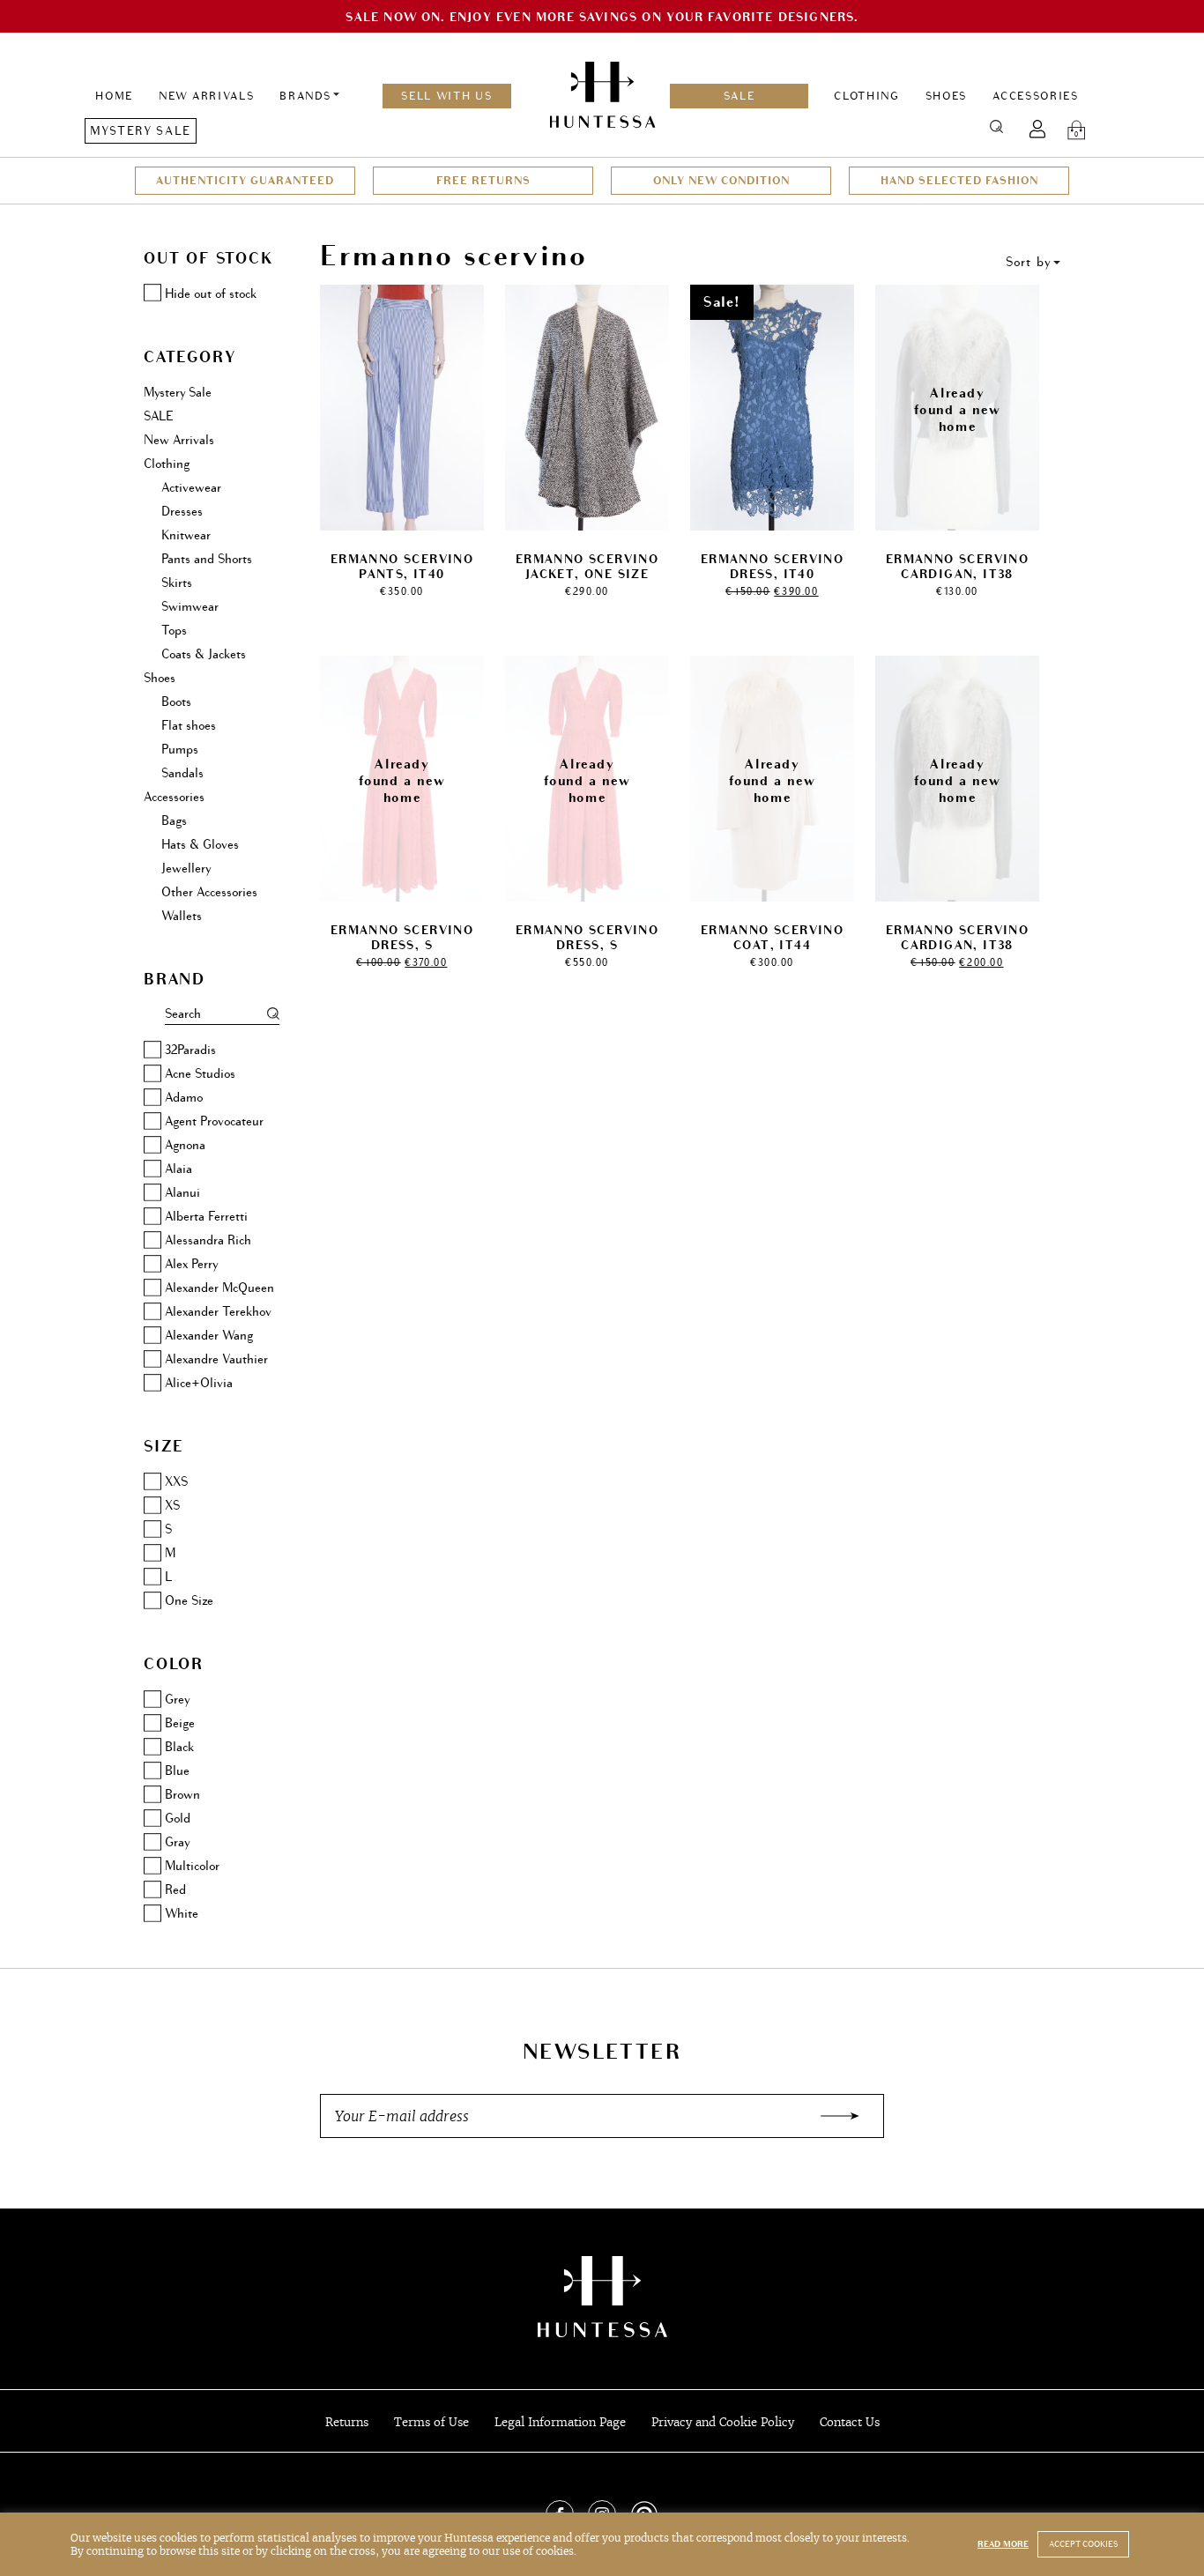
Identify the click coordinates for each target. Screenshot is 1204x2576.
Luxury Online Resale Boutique (602, 2297)
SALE (158, 416)
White (182, 1914)
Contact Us (850, 2422)
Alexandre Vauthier (216, 1359)
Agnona (185, 1145)
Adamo (184, 1098)
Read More (1003, 2544)
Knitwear (186, 535)
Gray (177, 1842)
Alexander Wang (209, 1336)
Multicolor (192, 1866)
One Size (189, 1601)
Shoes (946, 96)
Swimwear (190, 607)
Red (175, 1890)
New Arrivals (206, 96)
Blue (177, 1771)
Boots (176, 702)
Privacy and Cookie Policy (723, 2422)
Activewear (191, 488)
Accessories (1035, 96)
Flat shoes (189, 726)
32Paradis (190, 1050)
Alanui (182, 1193)
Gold (178, 1819)
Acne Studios (200, 1074)
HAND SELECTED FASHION (959, 181)
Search (996, 126)
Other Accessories (209, 892)
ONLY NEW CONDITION (721, 181)
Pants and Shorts (207, 559)
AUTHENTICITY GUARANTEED (245, 181)
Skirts (177, 583)
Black (179, 1747)
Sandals (182, 773)
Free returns (483, 181)
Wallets (182, 916)
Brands (305, 96)
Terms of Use (431, 2422)
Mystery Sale (141, 131)
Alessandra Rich (208, 1240)
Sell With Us (446, 96)
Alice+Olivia (199, 1383)
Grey (177, 1700)
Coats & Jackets (204, 654)
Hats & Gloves (200, 845)
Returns (347, 2422)
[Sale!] (772, 405)
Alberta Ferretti (206, 1217)
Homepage (602, 96)
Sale (739, 96)
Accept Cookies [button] (1083, 2544)
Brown (182, 1795)
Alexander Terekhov (218, 1312)
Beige (180, 1723)
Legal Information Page (560, 2422)
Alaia (178, 1169)
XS (172, 1506)
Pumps (180, 750)
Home (114, 96)
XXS (176, 1482)
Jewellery (186, 869)
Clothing (866, 96)
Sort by (1028, 262)
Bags (174, 821)
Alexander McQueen (219, 1288)
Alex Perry (191, 1264)
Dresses (182, 512)
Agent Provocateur (214, 1121)
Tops (174, 631)
